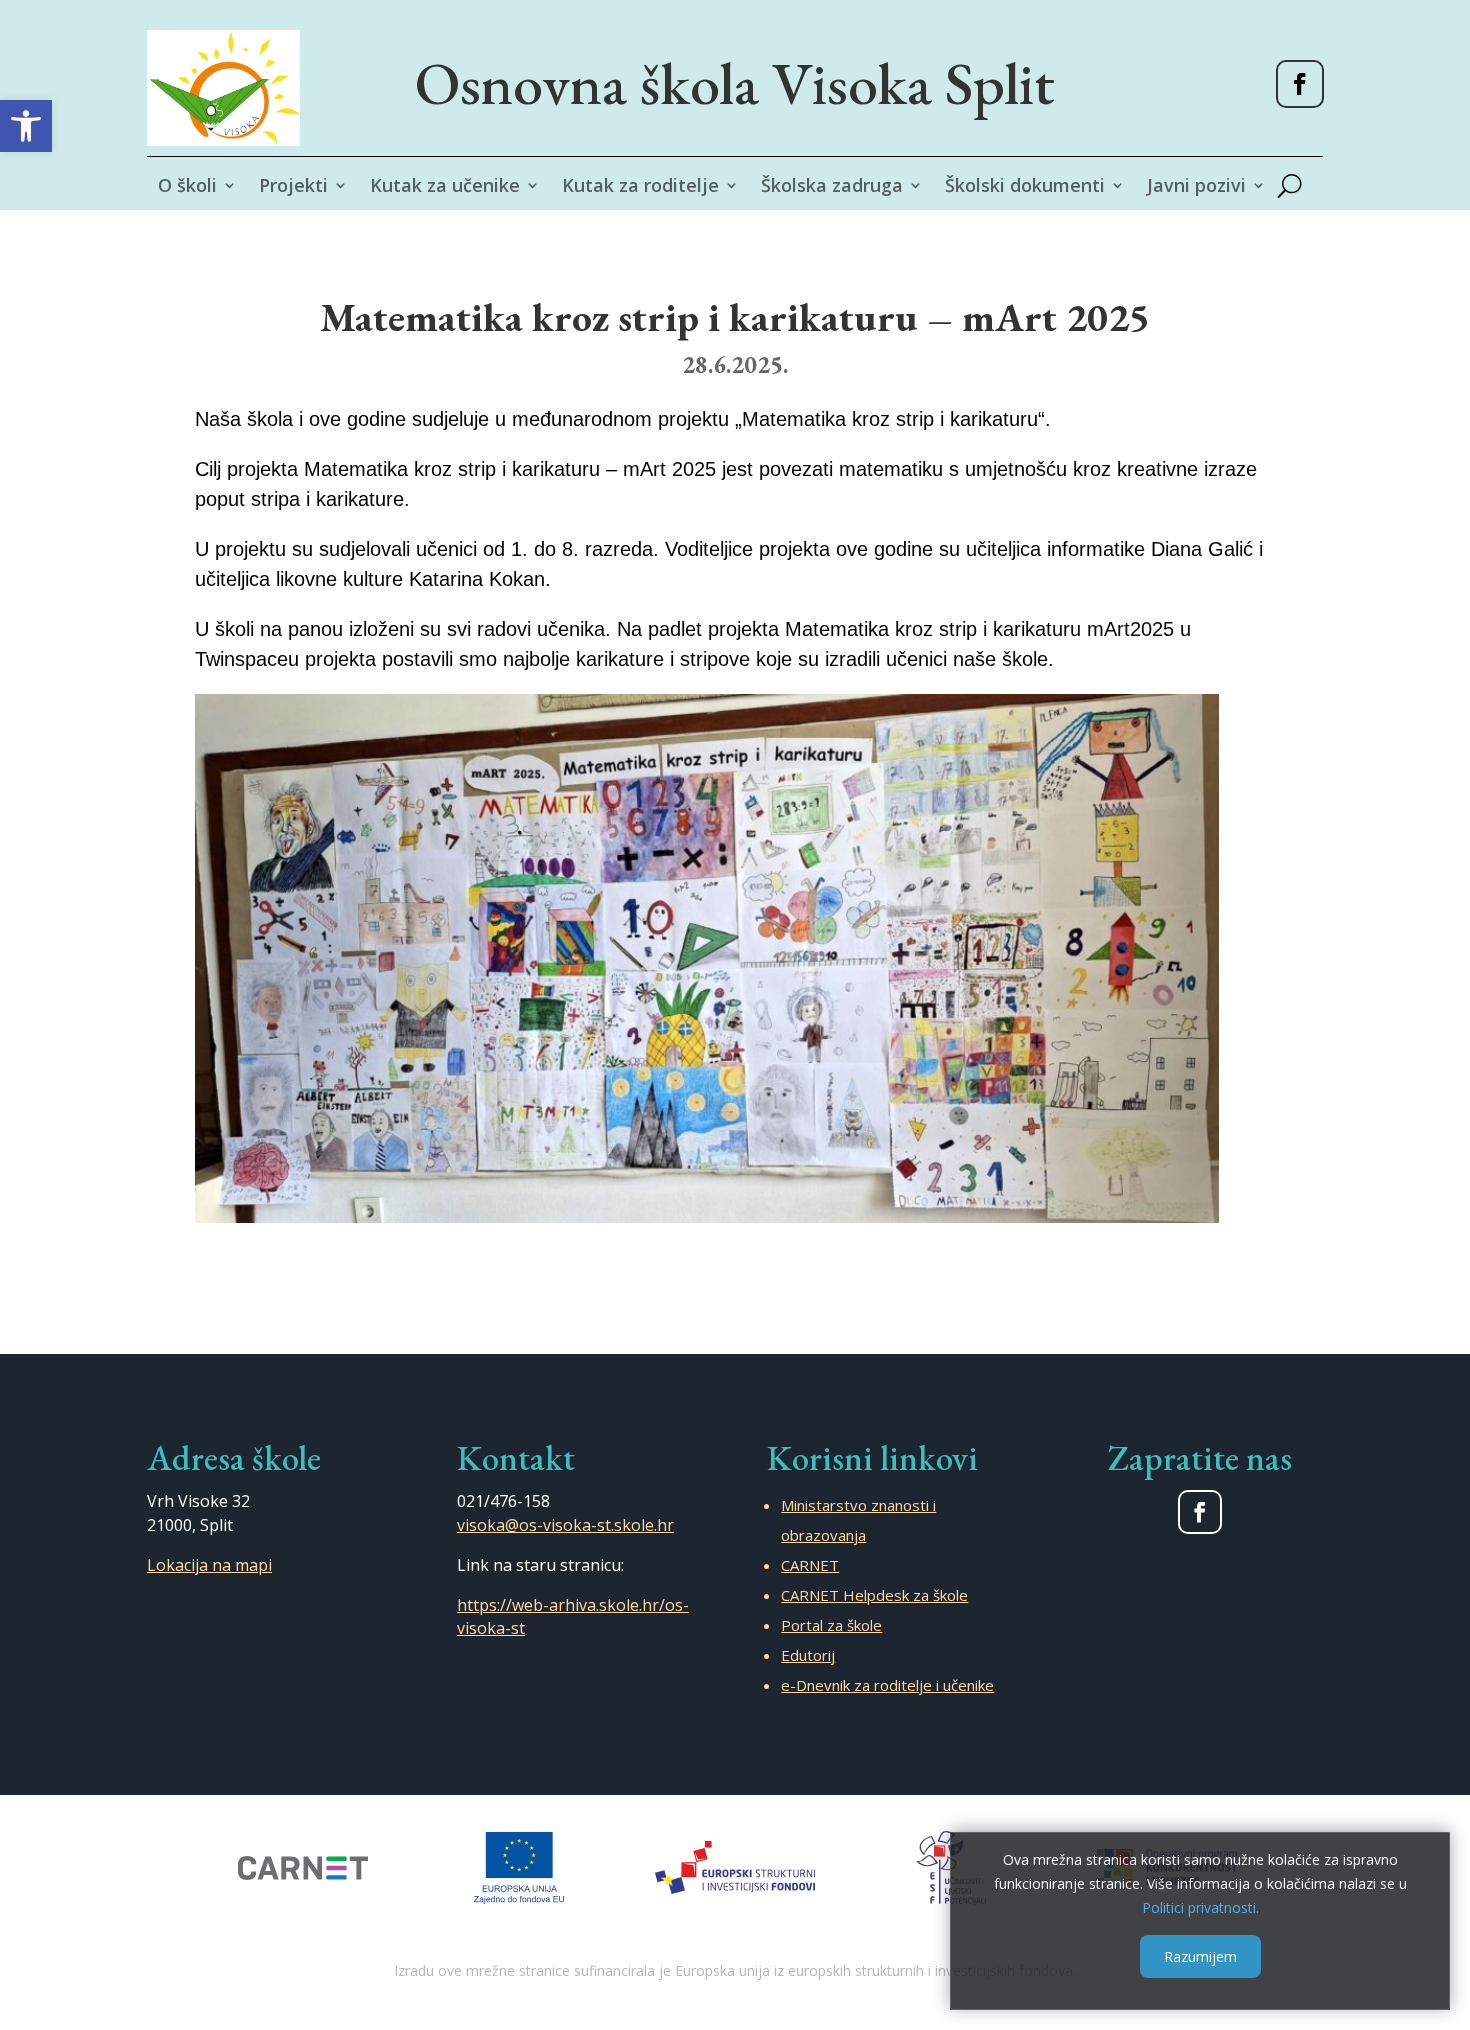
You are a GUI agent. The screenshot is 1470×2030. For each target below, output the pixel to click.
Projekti (293, 187)
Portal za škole (831, 1625)
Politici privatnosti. (1200, 1906)
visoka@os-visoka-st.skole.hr (565, 1525)
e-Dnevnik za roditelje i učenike (887, 1685)
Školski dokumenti (1025, 187)
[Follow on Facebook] (1300, 84)
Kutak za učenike (445, 187)
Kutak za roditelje (640, 187)
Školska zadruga (832, 187)
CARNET (810, 1565)
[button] (26, 126)
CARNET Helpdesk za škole (874, 1595)
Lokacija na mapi (209, 1565)
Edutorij (808, 1655)
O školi (187, 187)
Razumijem (1200, 1956)
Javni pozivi (1196, 187)
